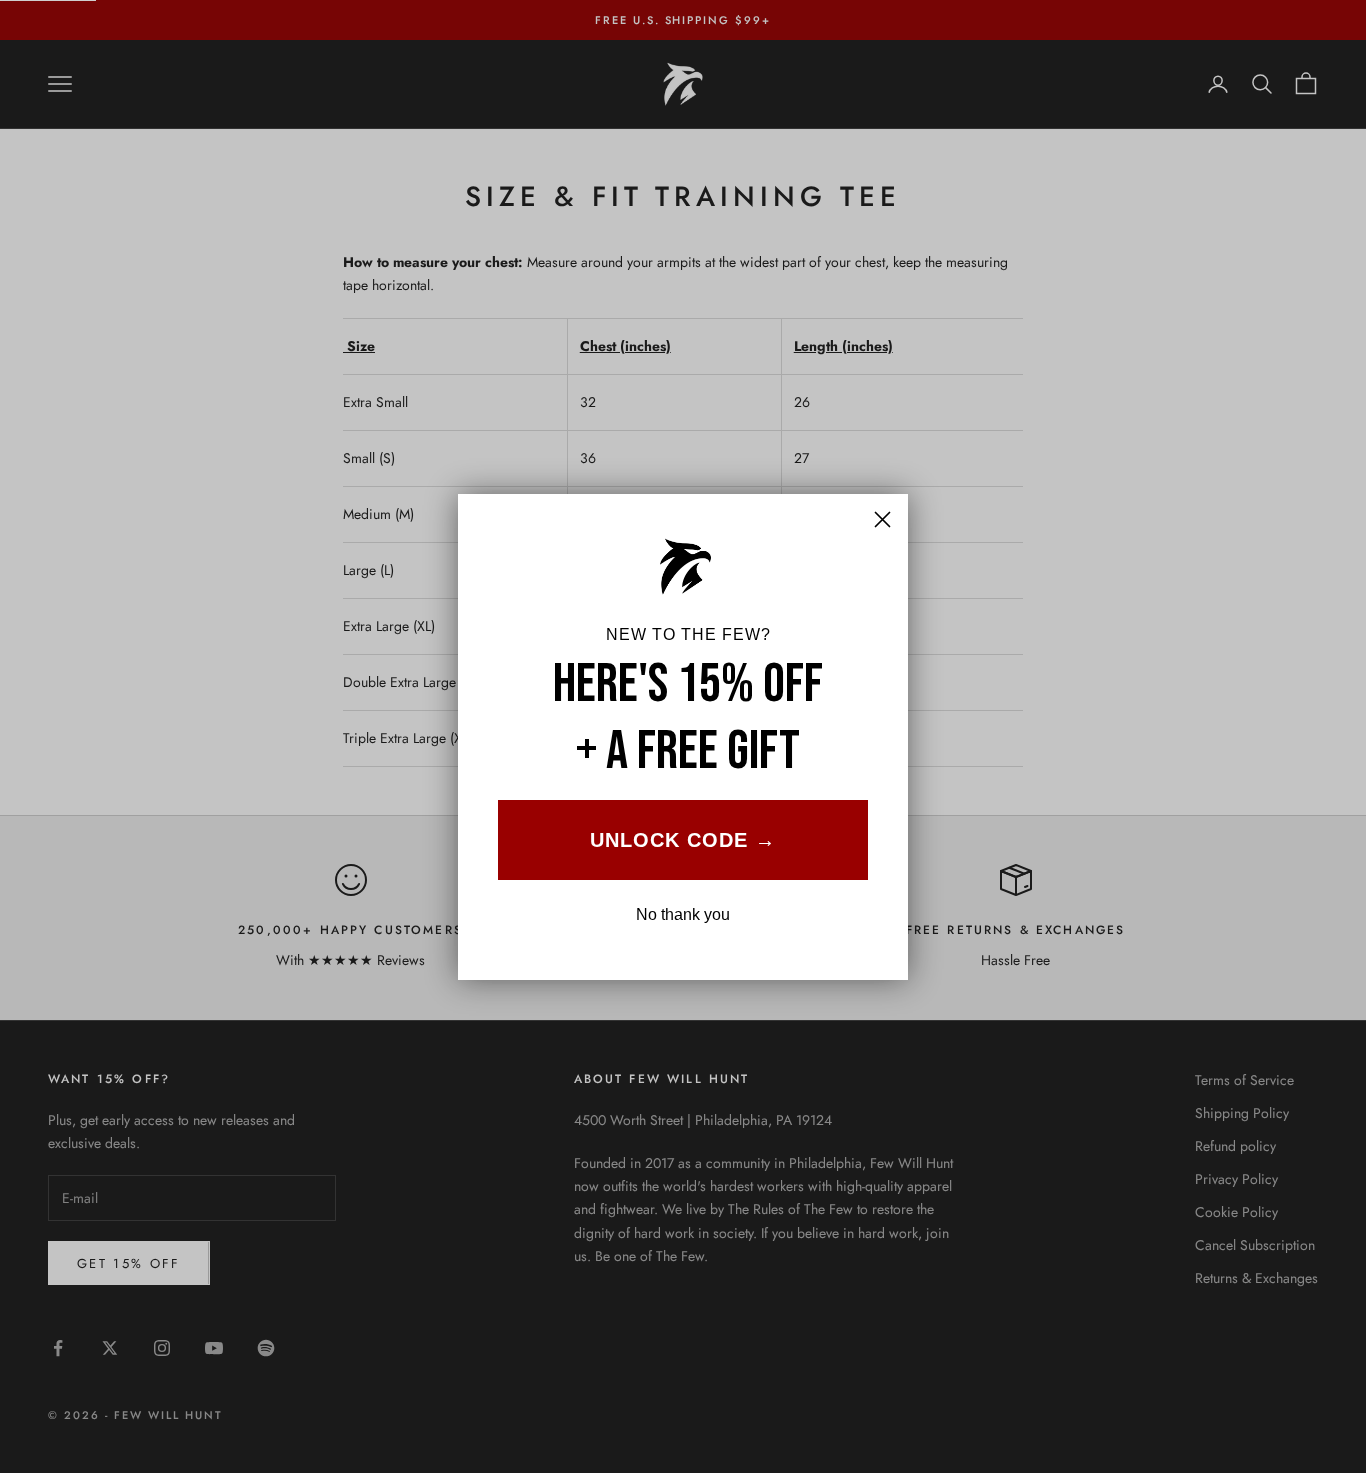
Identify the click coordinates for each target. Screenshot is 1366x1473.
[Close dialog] (882, 519)
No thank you (683, 914)
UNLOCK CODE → (683, 840)
